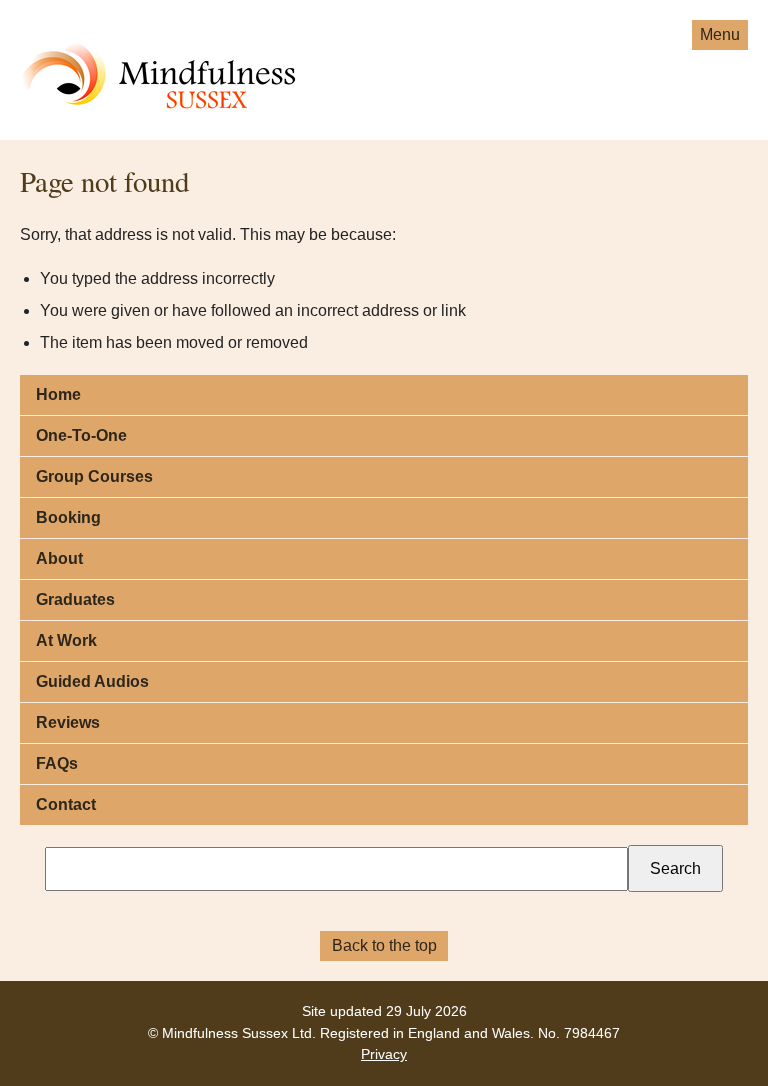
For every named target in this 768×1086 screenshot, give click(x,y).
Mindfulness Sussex (95, 48)
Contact (66, 804)
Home (58, 394)
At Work (66, 640)
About (59, 558)
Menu (720, 34)
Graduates (75, 599)
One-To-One (81, 435)
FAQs (57, 763)
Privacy (384, 1054)
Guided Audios (92, 681)
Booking (68, 517)
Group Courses (94, 476)
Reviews (68, 722)
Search (675, 868)
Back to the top (384, 945)
